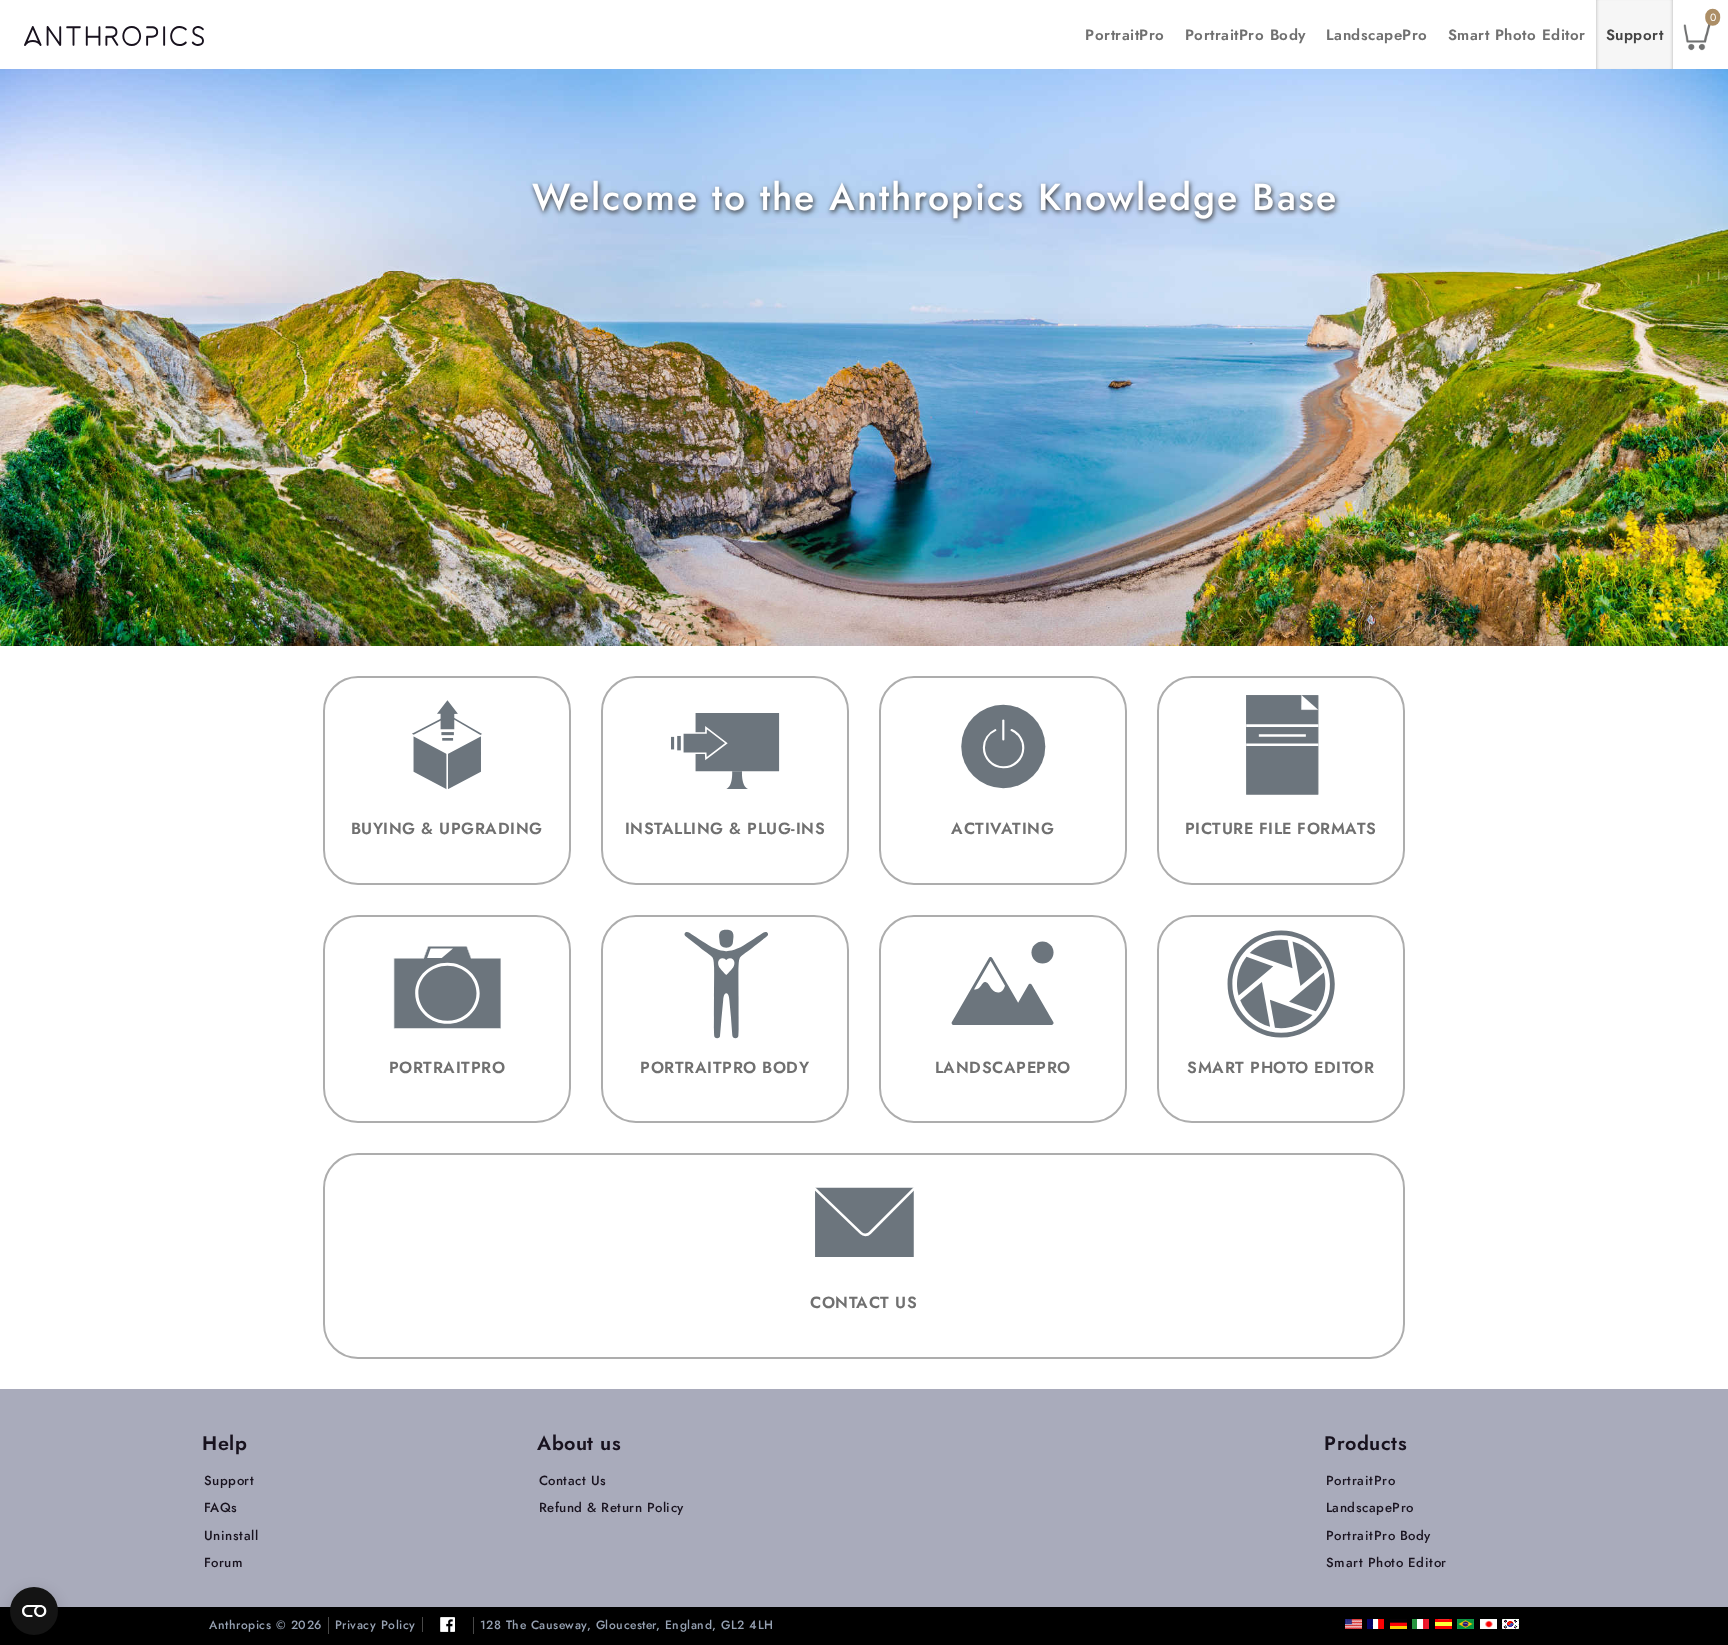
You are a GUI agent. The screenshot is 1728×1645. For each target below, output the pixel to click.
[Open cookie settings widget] (34, 1611)
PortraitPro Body (1245, 35)
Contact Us (573, 1480)
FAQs (221, 1507)
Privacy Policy (375, 1625)
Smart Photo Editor (1517, 35)
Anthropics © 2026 (265, 1625)
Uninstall (231, 1535)
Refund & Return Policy (611, 1507)
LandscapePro (1377, 35)
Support (1635, 35)
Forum (224, 1562)
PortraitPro (1125, 35)
